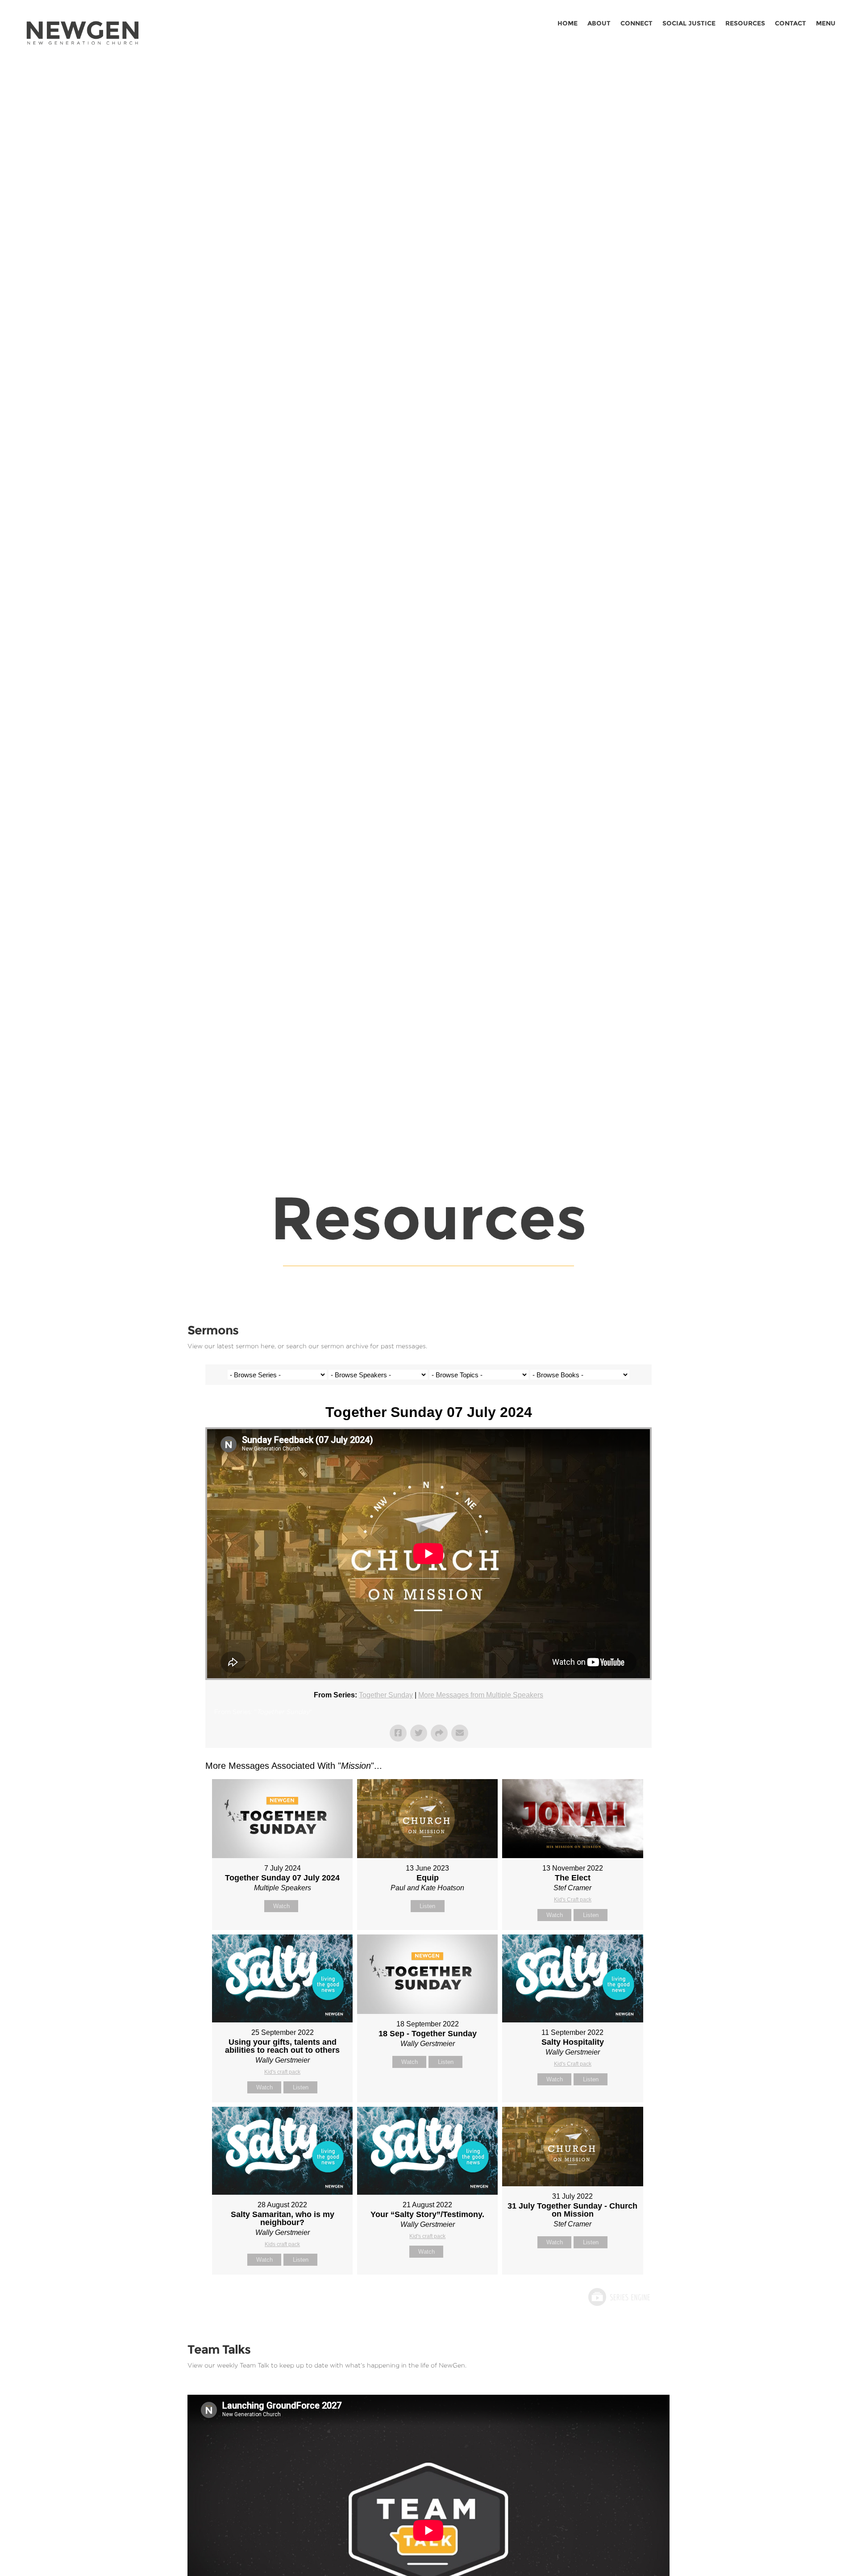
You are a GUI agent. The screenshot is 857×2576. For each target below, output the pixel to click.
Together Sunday (386, 1695)
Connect (637, 24)
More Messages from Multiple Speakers (481, 1695)
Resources (745, 24)
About (599, 24)
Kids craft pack (282, 2244)
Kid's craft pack (282, 2072)
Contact (790, 24)
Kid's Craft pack (573, 1900)
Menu (826, 24)
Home (568, 24)
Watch (281, 1906)
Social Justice (689, 24)
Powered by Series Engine (619, 2297)
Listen (427, 1906)
